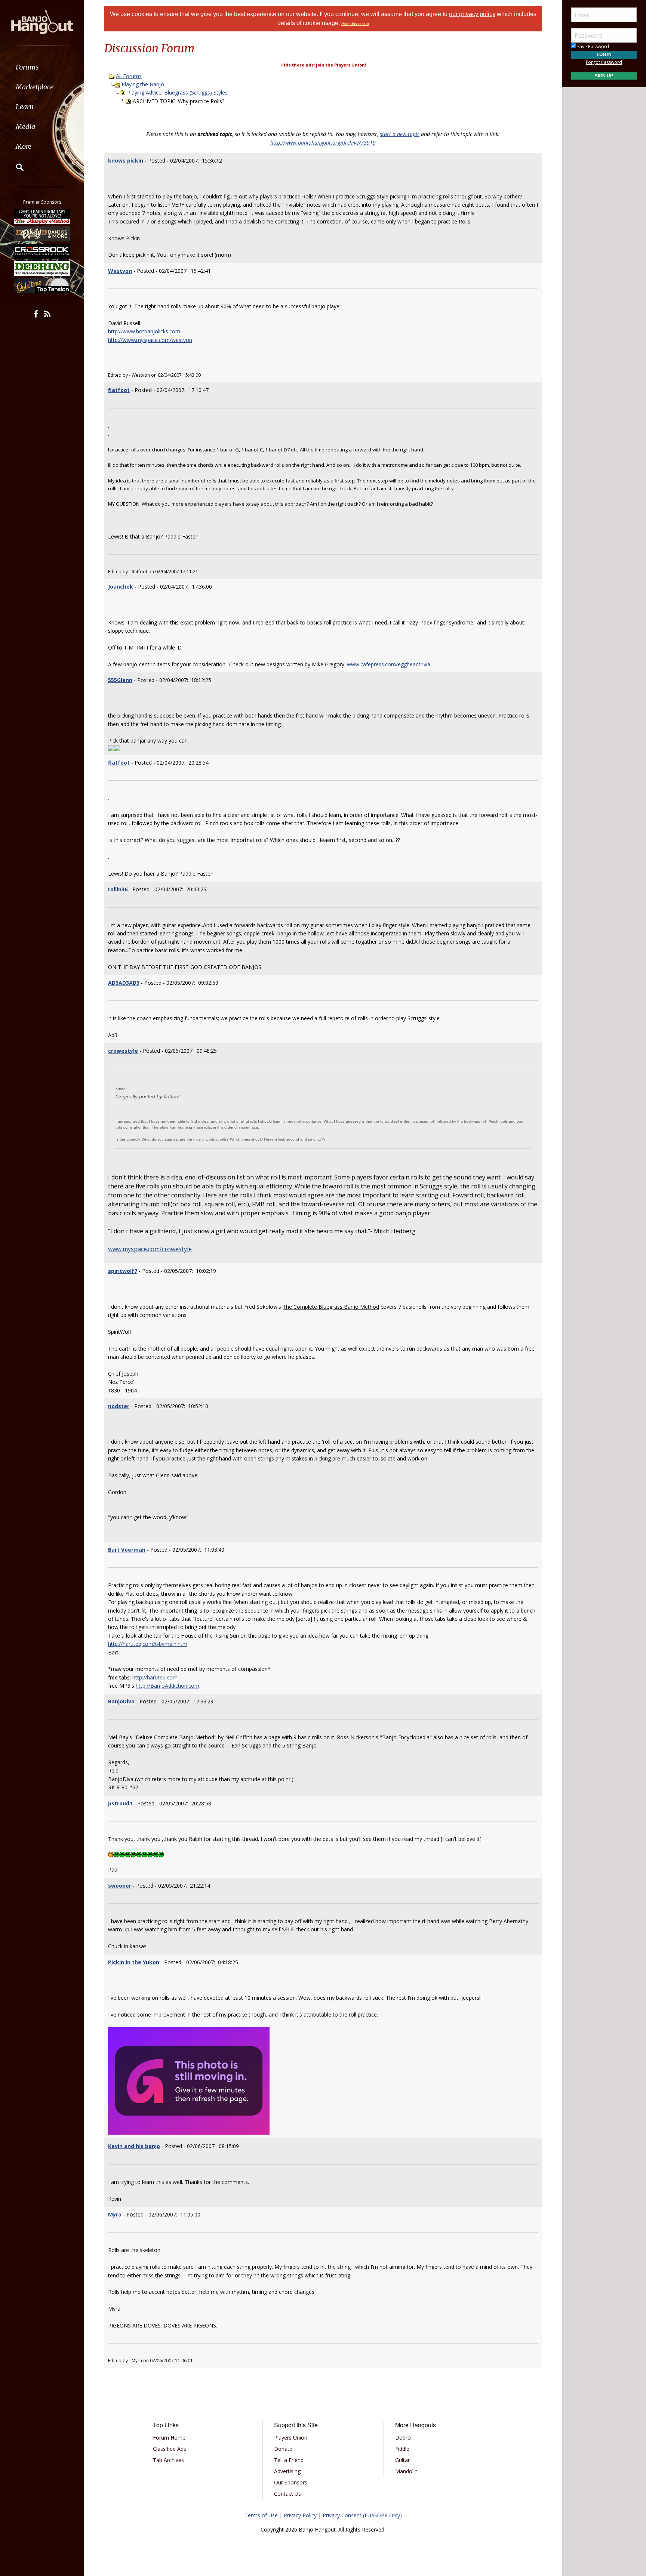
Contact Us (287, 2494)
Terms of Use (261, 2515)
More (24, 146)
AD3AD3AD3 (124, 983)
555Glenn (120, 680)
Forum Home (169, 2438)
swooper (120, 1886)
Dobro (403, 2438)
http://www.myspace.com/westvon (150, 340)
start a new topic (400, 134)
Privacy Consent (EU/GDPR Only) (362, 2515)
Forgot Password (604, 62)
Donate (283, 2449)
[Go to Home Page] (42, 21)
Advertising (287, 2471)
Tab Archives (168, 2460)
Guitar (402, 2460)
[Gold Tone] (42, 286)
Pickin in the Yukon (134, 1962)
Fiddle (402, 2449)
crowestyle (123, 1051)
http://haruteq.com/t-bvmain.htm (148, 1644)
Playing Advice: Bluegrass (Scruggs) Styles (177, 92)
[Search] (15, 167)
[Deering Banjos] (42, 268)
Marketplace (35, 87)
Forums (27, 67)
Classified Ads (170, 2449)
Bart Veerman (127, 1550)
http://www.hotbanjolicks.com (144, 331)
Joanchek (121, 587)
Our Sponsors (291, 2482)
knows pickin (126, 161)
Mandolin (406, 2471)
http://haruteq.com (155, 1677)
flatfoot (119, 390)
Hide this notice (355, 24)
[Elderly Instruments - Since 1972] (42, 234)
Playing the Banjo (143, 84)
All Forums (129, 76)
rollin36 (118, 889)
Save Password (593, 47)
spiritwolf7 (123, 1271)
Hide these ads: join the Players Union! (323, 65)
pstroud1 (120, 1803)
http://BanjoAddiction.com (167, 1686)
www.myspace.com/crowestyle (150, 1249)
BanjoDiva (121, 1701)
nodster (119, 1406)
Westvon (120, 271)
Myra (115, 2214)
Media (25, 127)
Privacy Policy (300, 2515)
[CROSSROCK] (42, 251)
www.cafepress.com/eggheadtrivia (389, 664)
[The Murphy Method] (42, 216)
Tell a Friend (289, 2460)
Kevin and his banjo (134, 2146)
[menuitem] (42, 67)
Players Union (291, 2438)
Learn (25, 107)
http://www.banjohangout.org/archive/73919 (323, 143)
